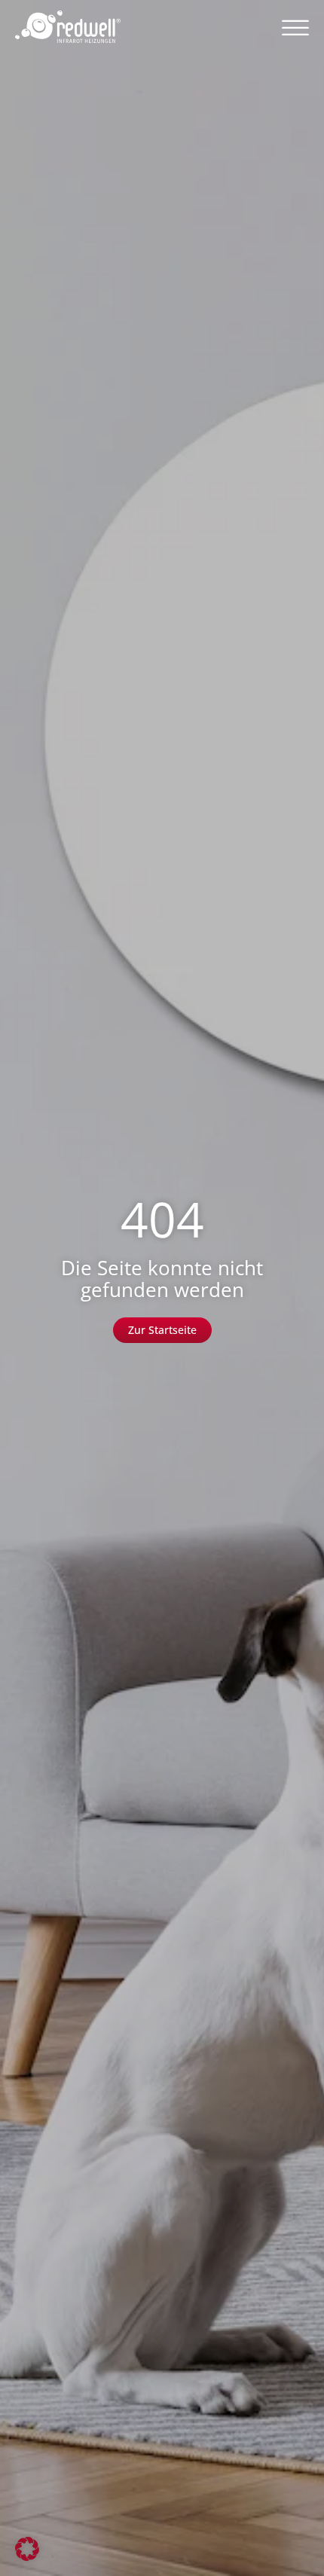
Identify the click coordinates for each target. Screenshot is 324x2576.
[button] (295, 27)
